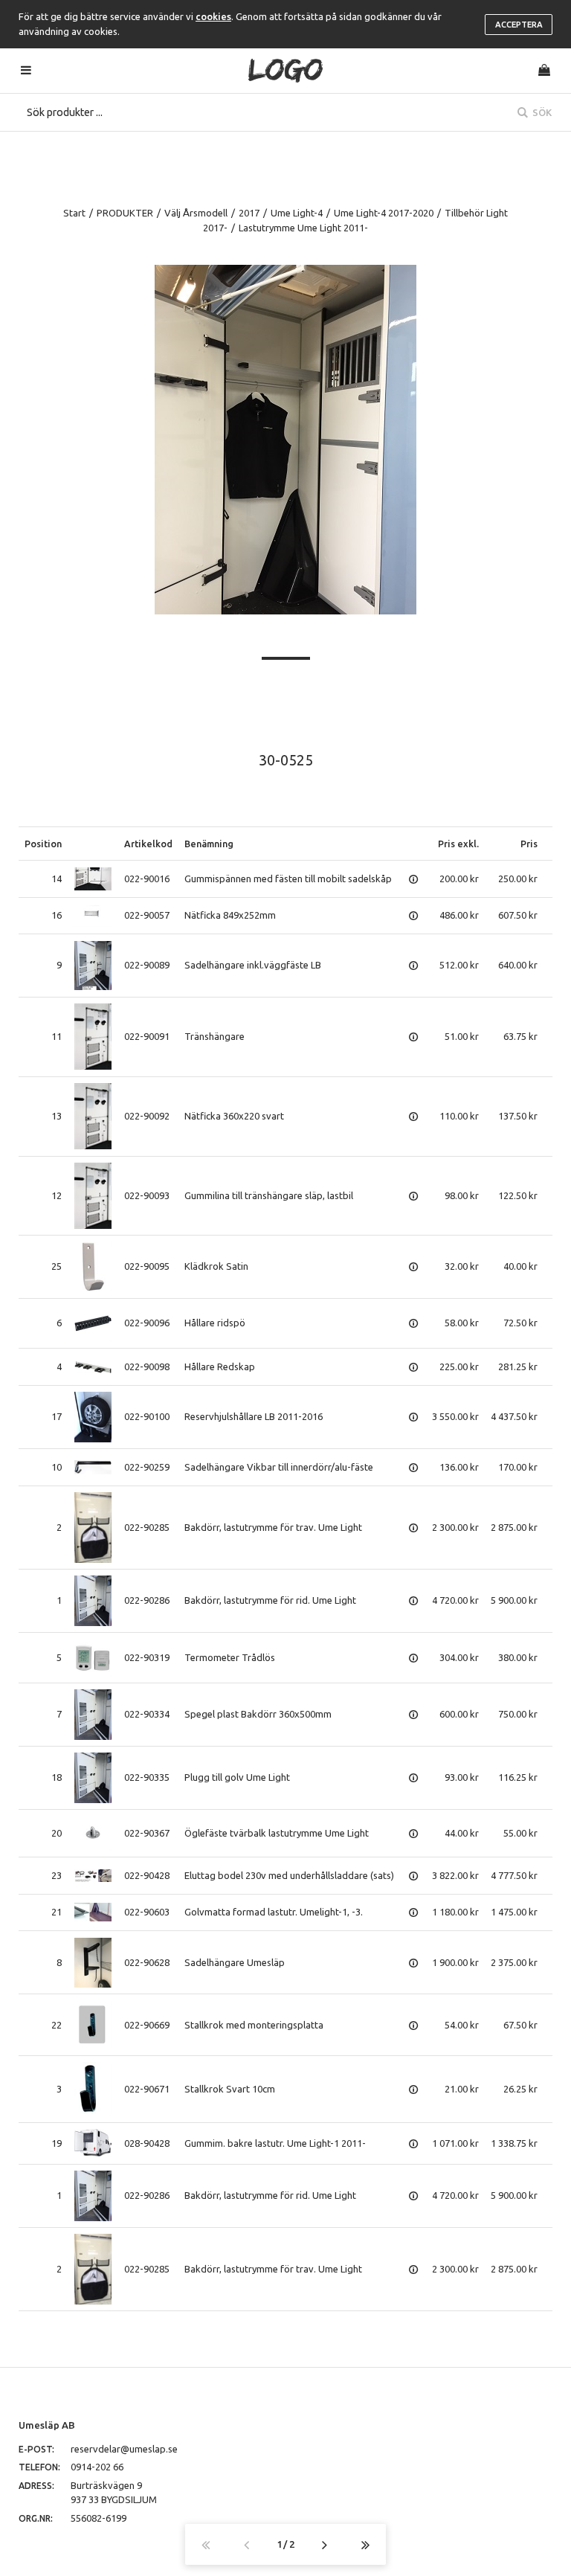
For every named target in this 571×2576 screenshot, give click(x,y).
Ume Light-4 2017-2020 (384, 213)
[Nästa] (325, 2544)
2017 (249, 213)
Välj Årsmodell (196, 213)
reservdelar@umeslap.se (124, 2449)
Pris (529, 844)
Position (43, 844)
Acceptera (519, 25)
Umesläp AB (47, 2425)
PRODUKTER (125, 213)
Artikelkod (148, 844)
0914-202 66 (97, 2467)
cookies (213, 16)
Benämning (209, 844)
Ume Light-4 (297, 213)
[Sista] (365, 2544)
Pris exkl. (458, 844)
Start (74, 213)
